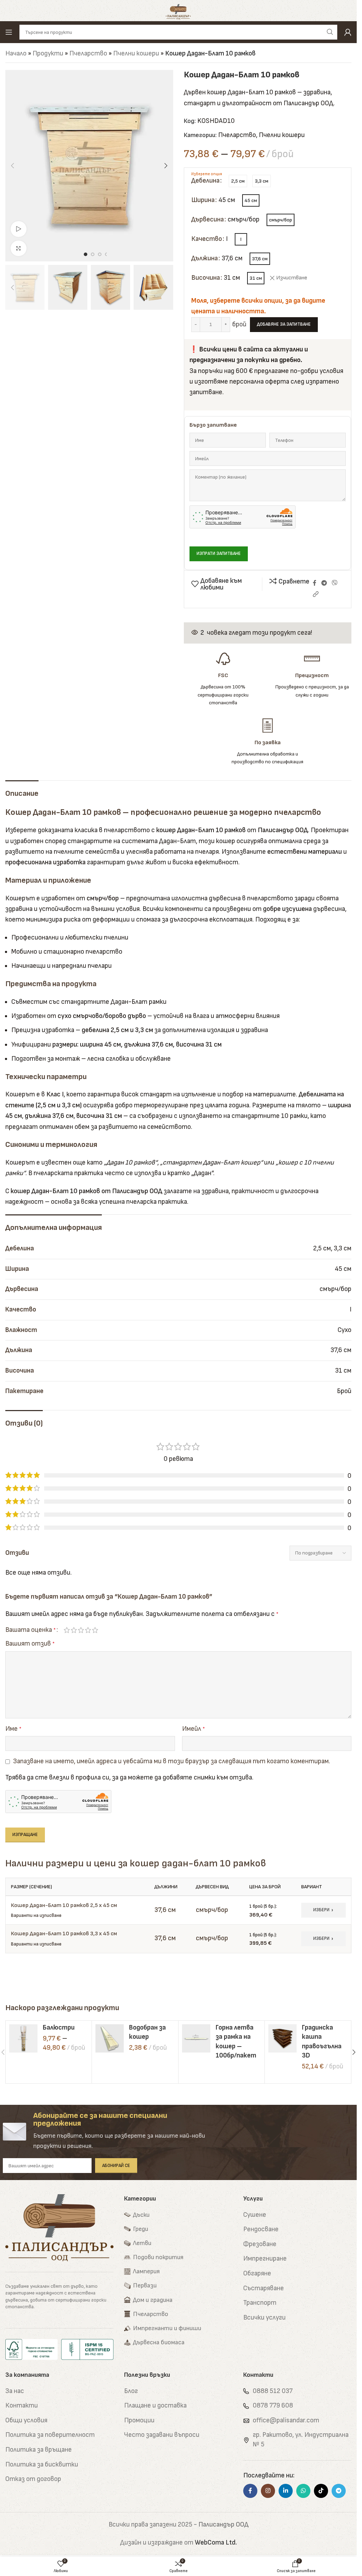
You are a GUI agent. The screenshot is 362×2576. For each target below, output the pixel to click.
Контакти (22, 2406)
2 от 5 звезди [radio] (74, 1630)
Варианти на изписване (36, 1915)
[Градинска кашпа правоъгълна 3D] (282, 2038)
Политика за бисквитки (42, 2465)
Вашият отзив (30, 1644)
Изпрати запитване (219, 553)
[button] (12, 166)
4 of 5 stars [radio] (88, 1630)
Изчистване (292, 278)
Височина (206, 278)
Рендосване (261, 2229)
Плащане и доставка (155, 2406)
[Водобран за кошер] (110, 2038)
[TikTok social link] (321, 2491)
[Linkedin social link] (286, 2491)
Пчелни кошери (136, 54)
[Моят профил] (348, 32)
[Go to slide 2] (93, 254)
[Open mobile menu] (9, 32)
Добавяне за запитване (284, 324)
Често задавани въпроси (162, 2435)
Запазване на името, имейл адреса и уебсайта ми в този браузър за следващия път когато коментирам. (172, 1761)
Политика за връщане (39, 2450)
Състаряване (264, 2288)
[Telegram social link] (324, 583)
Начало (16, 54)
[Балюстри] (23, 2038)
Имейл (194, 1729)
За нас (15, 2391)
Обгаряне (257, 2273)
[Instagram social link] (268, 2491)
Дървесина (208, 220)
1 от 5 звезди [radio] (67, 1630)
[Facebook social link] (315, 583)
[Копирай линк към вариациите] (316, 595)
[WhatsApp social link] (303, 2491)
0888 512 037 (273, 2391)
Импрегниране (265, 2259)
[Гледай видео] (19, 229)
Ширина (203, 200)
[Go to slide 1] (86, 254)
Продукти (48, 54)
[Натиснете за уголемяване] (19, 248)
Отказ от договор (33, 2479)
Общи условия (26, 2420)
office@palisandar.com (286, 2420)
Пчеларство (88, 54)
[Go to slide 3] (100, 254)
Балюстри (59, 2028)
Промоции (139, 2420)
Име (13, 1729)
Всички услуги (264, 2318)
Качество (207, 239)
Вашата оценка (31, 1630)
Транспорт (260, 2303)
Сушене (255, 2215)
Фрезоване (260, 2244)
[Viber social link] (334, 583)
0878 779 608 (273, 2406)
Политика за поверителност (50, 2435)
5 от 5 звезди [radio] (95, 1630)
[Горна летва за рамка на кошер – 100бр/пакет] (196, 2038)
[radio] (238, 181)
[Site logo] (178, 10)
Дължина (205, 258)
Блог (131, 2391)
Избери (321, 1910)
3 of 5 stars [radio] (81, 1630)
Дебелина (205, 181)
